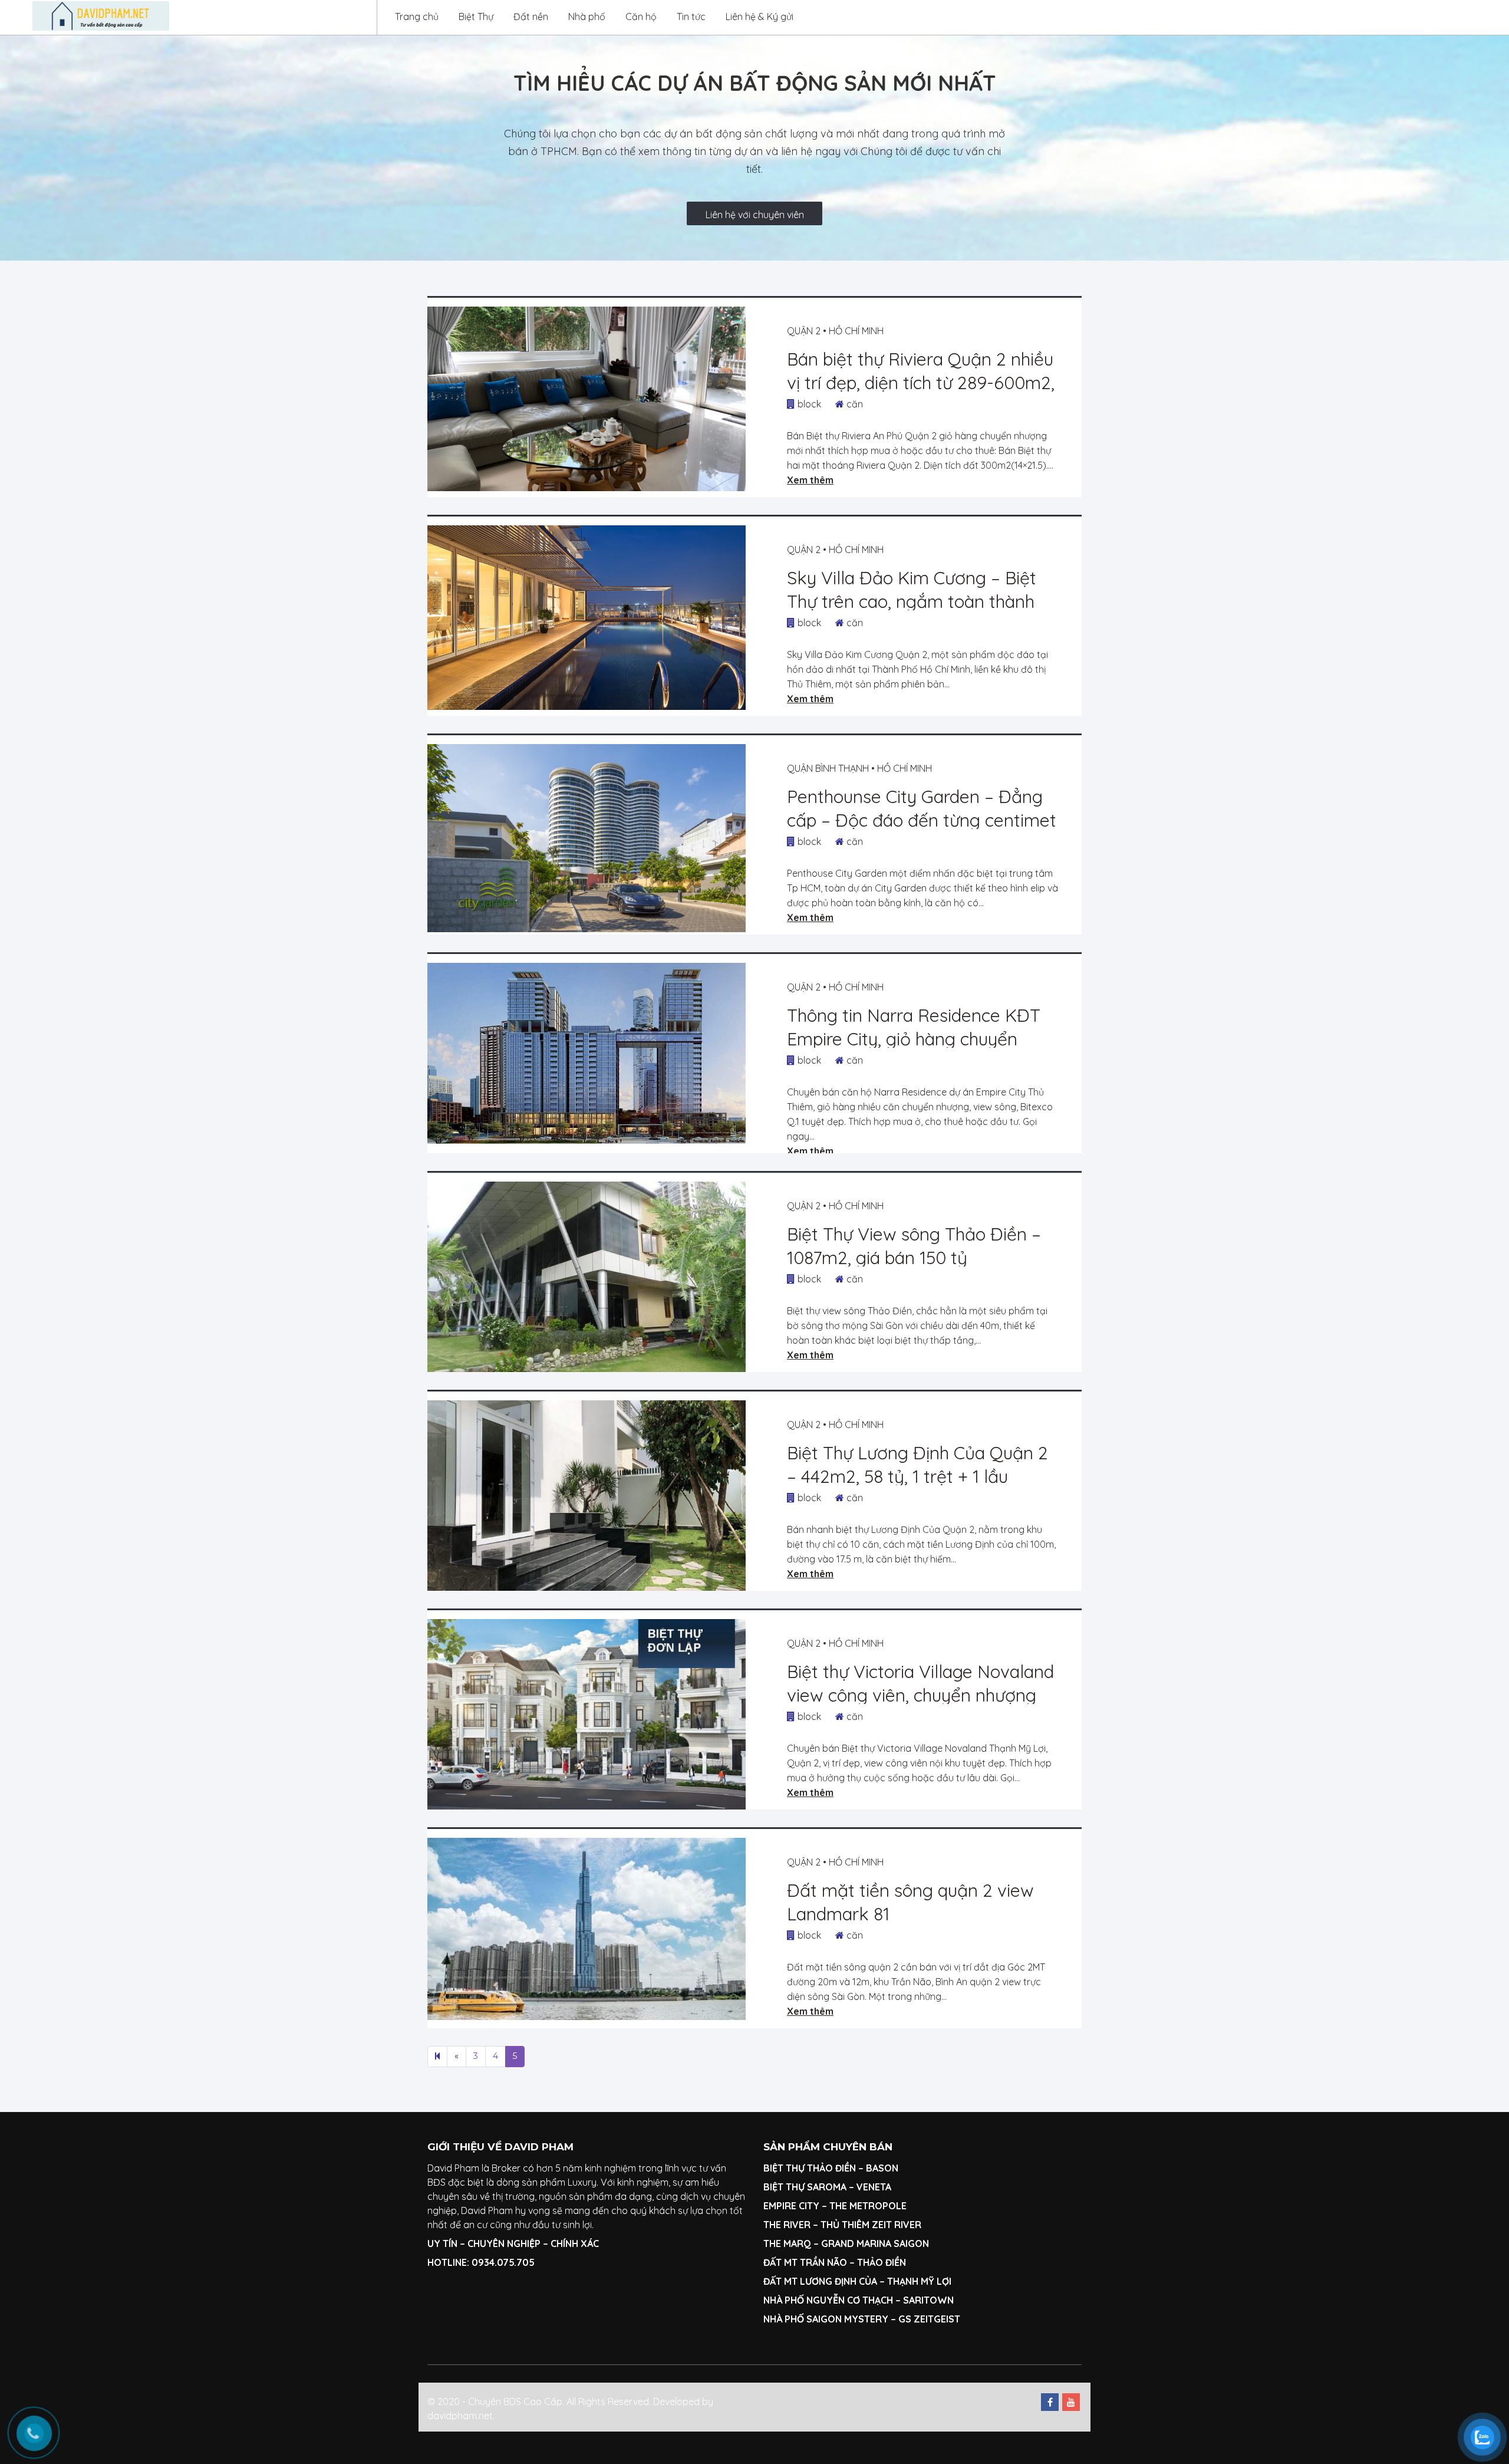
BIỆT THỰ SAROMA (805, 2187)
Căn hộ (641, 17)
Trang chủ (417, 17)
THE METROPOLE (869, 2206)
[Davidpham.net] (101, 16)
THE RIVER (787, 2225)
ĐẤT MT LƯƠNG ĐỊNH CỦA (820, 2281)
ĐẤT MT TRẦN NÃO (805, 2262)
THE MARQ (787, 2243)
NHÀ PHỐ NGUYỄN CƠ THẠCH (828, 2300)
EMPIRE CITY (791, 2206)
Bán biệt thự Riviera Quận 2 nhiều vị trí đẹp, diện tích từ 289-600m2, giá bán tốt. (921, 383)
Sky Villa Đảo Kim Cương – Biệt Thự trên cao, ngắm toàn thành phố (912, 601)
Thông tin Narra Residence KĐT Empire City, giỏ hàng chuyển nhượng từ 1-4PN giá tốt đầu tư (914, 1039)
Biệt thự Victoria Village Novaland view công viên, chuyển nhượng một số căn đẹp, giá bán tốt (920, 1695)
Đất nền (531, 17)
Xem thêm (810, 480)
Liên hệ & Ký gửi (760, 17)
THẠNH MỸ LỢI (919, 2281)
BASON (882, 2168)
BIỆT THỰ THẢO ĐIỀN (810, 2168)
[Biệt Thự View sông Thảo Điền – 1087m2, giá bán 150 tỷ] (587, 1277)
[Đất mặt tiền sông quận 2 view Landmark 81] (587, 1929)
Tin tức (691, 17)
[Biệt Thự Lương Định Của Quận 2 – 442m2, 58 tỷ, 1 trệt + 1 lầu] (587, 1496)
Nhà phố (587, 17)
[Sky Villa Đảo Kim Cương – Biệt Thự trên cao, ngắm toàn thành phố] (587, 618)
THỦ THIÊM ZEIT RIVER (871, 2225)
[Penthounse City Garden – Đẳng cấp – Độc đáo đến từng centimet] (587, 838)
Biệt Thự (476, 17)
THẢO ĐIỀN (882, 2262)
